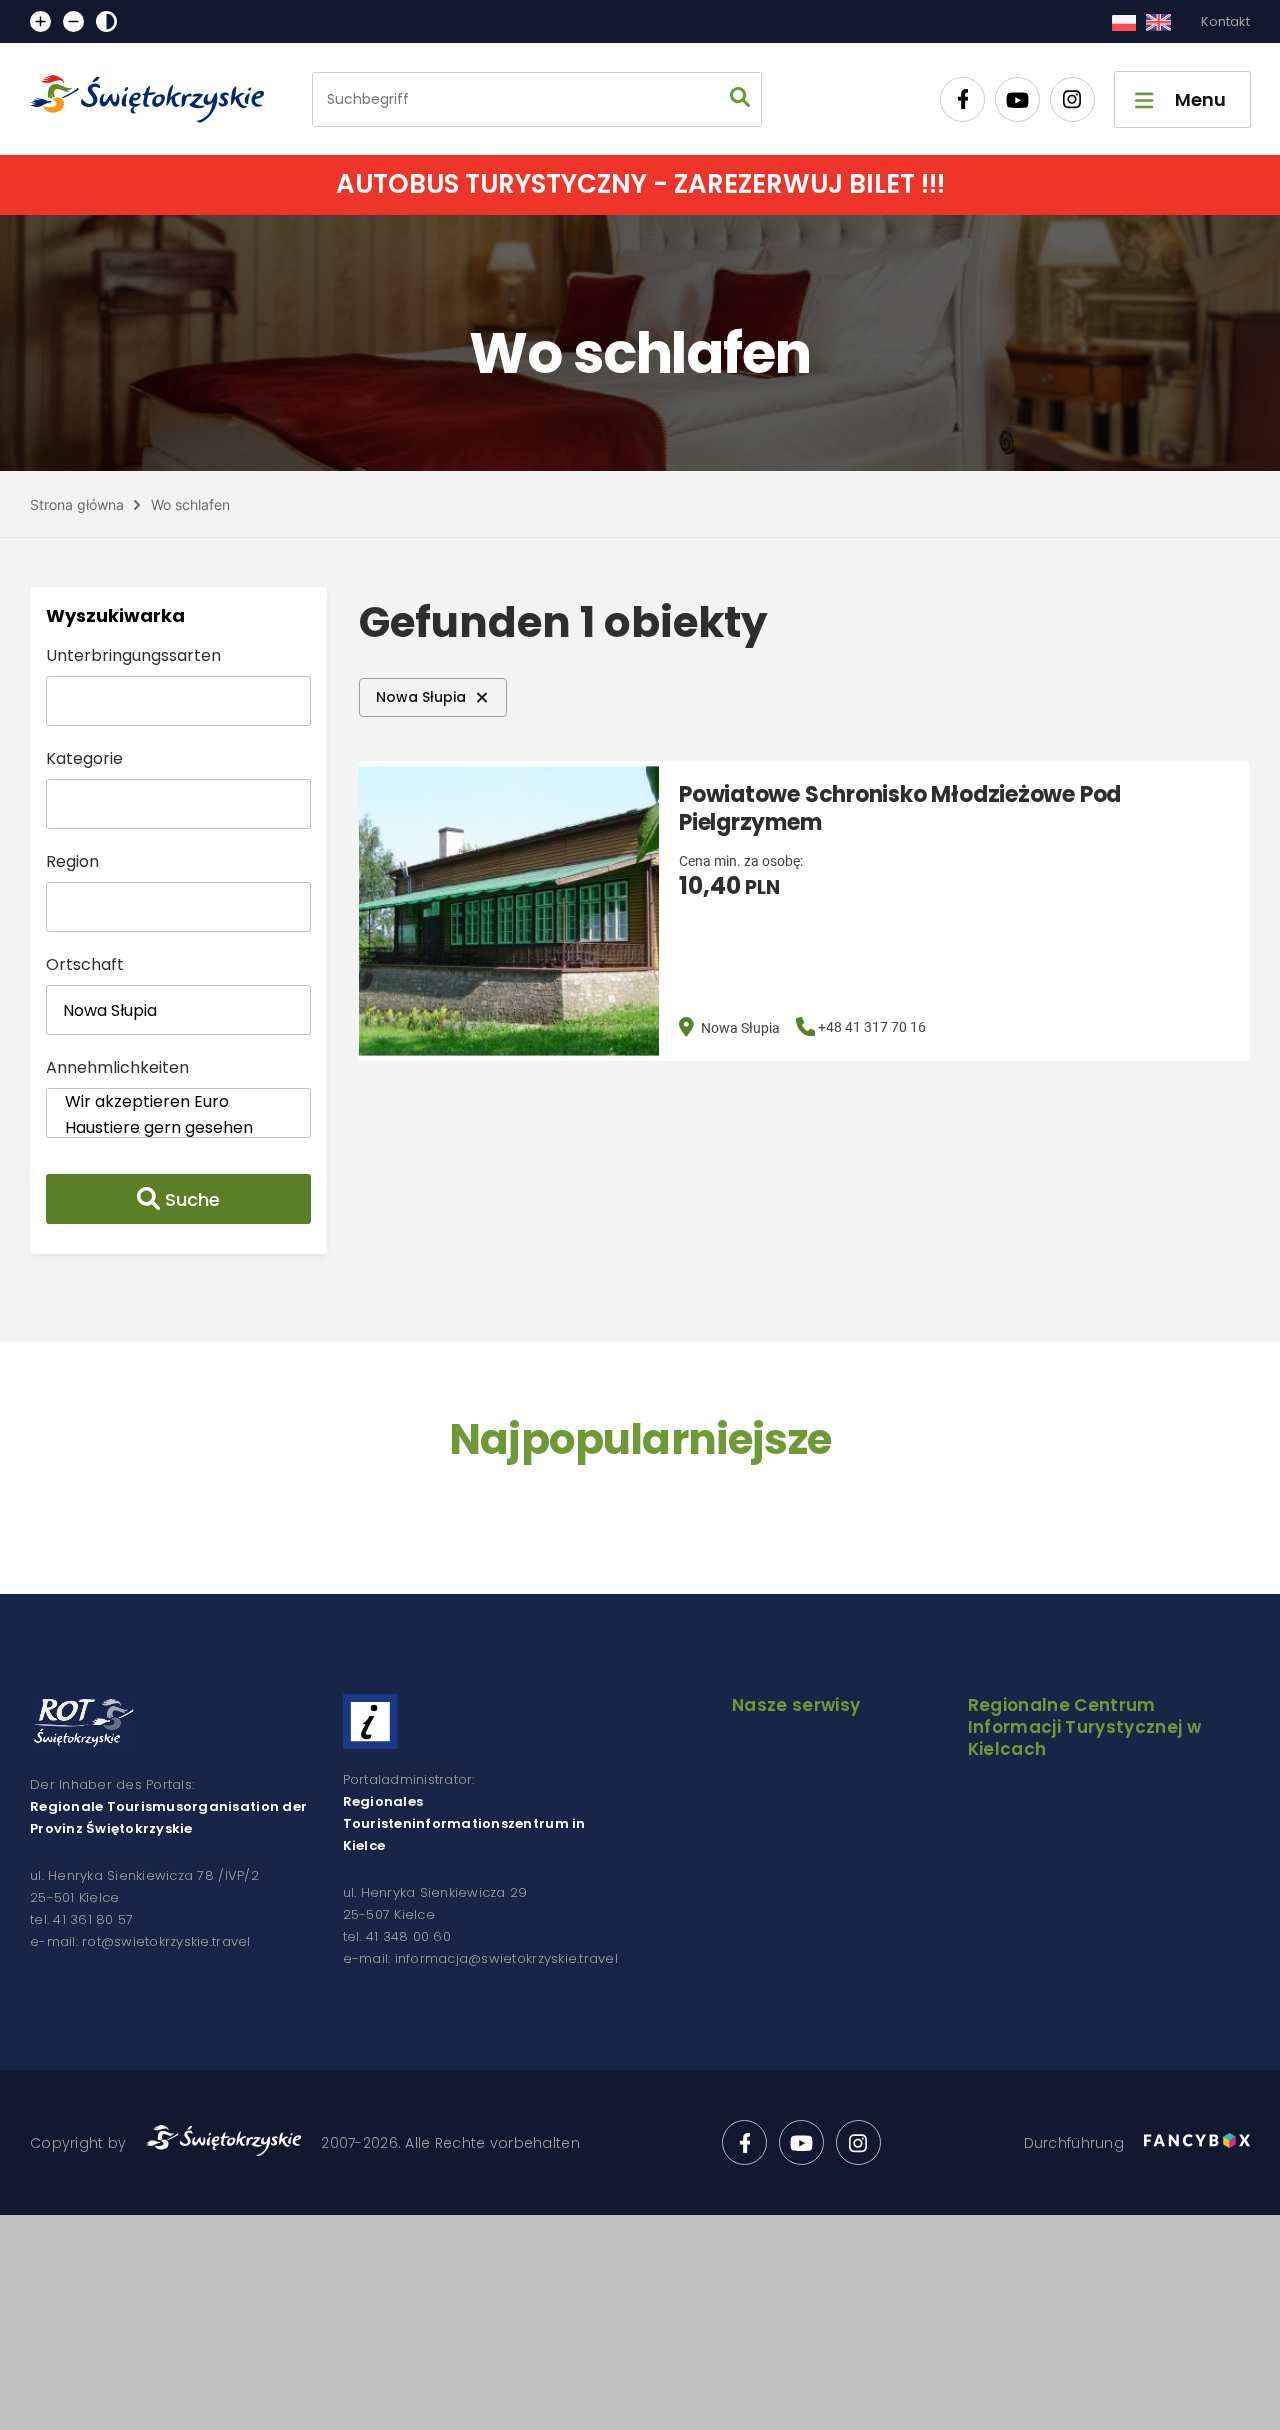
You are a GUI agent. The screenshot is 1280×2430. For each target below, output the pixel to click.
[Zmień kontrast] (106, 21)
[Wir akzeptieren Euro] (178, 1102)
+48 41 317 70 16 (872, 1027)
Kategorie (84, 758)
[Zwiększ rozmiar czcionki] (40, 21)
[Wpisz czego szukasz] (740, 99)
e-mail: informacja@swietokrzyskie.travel (480, 1958)
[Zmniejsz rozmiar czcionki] (73, 21)
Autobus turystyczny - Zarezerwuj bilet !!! (640, 184)
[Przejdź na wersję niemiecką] (1158, 22)
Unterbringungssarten (133, 655)
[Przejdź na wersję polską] (1123, 22)
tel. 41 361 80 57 (81, 1919)
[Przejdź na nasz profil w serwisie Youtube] (1017, 99)
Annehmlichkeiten (117, 1067)
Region (72, 861)
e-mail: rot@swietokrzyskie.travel (140, 1941)
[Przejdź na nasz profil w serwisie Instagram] (1072, 99)
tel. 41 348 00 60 (397, 1936)
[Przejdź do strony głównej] (156, 99)
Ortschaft (85, 964)
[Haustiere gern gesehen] (178, 1128)
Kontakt (1225, 21)
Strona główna (77, 504)
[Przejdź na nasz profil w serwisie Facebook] (962, 99)
